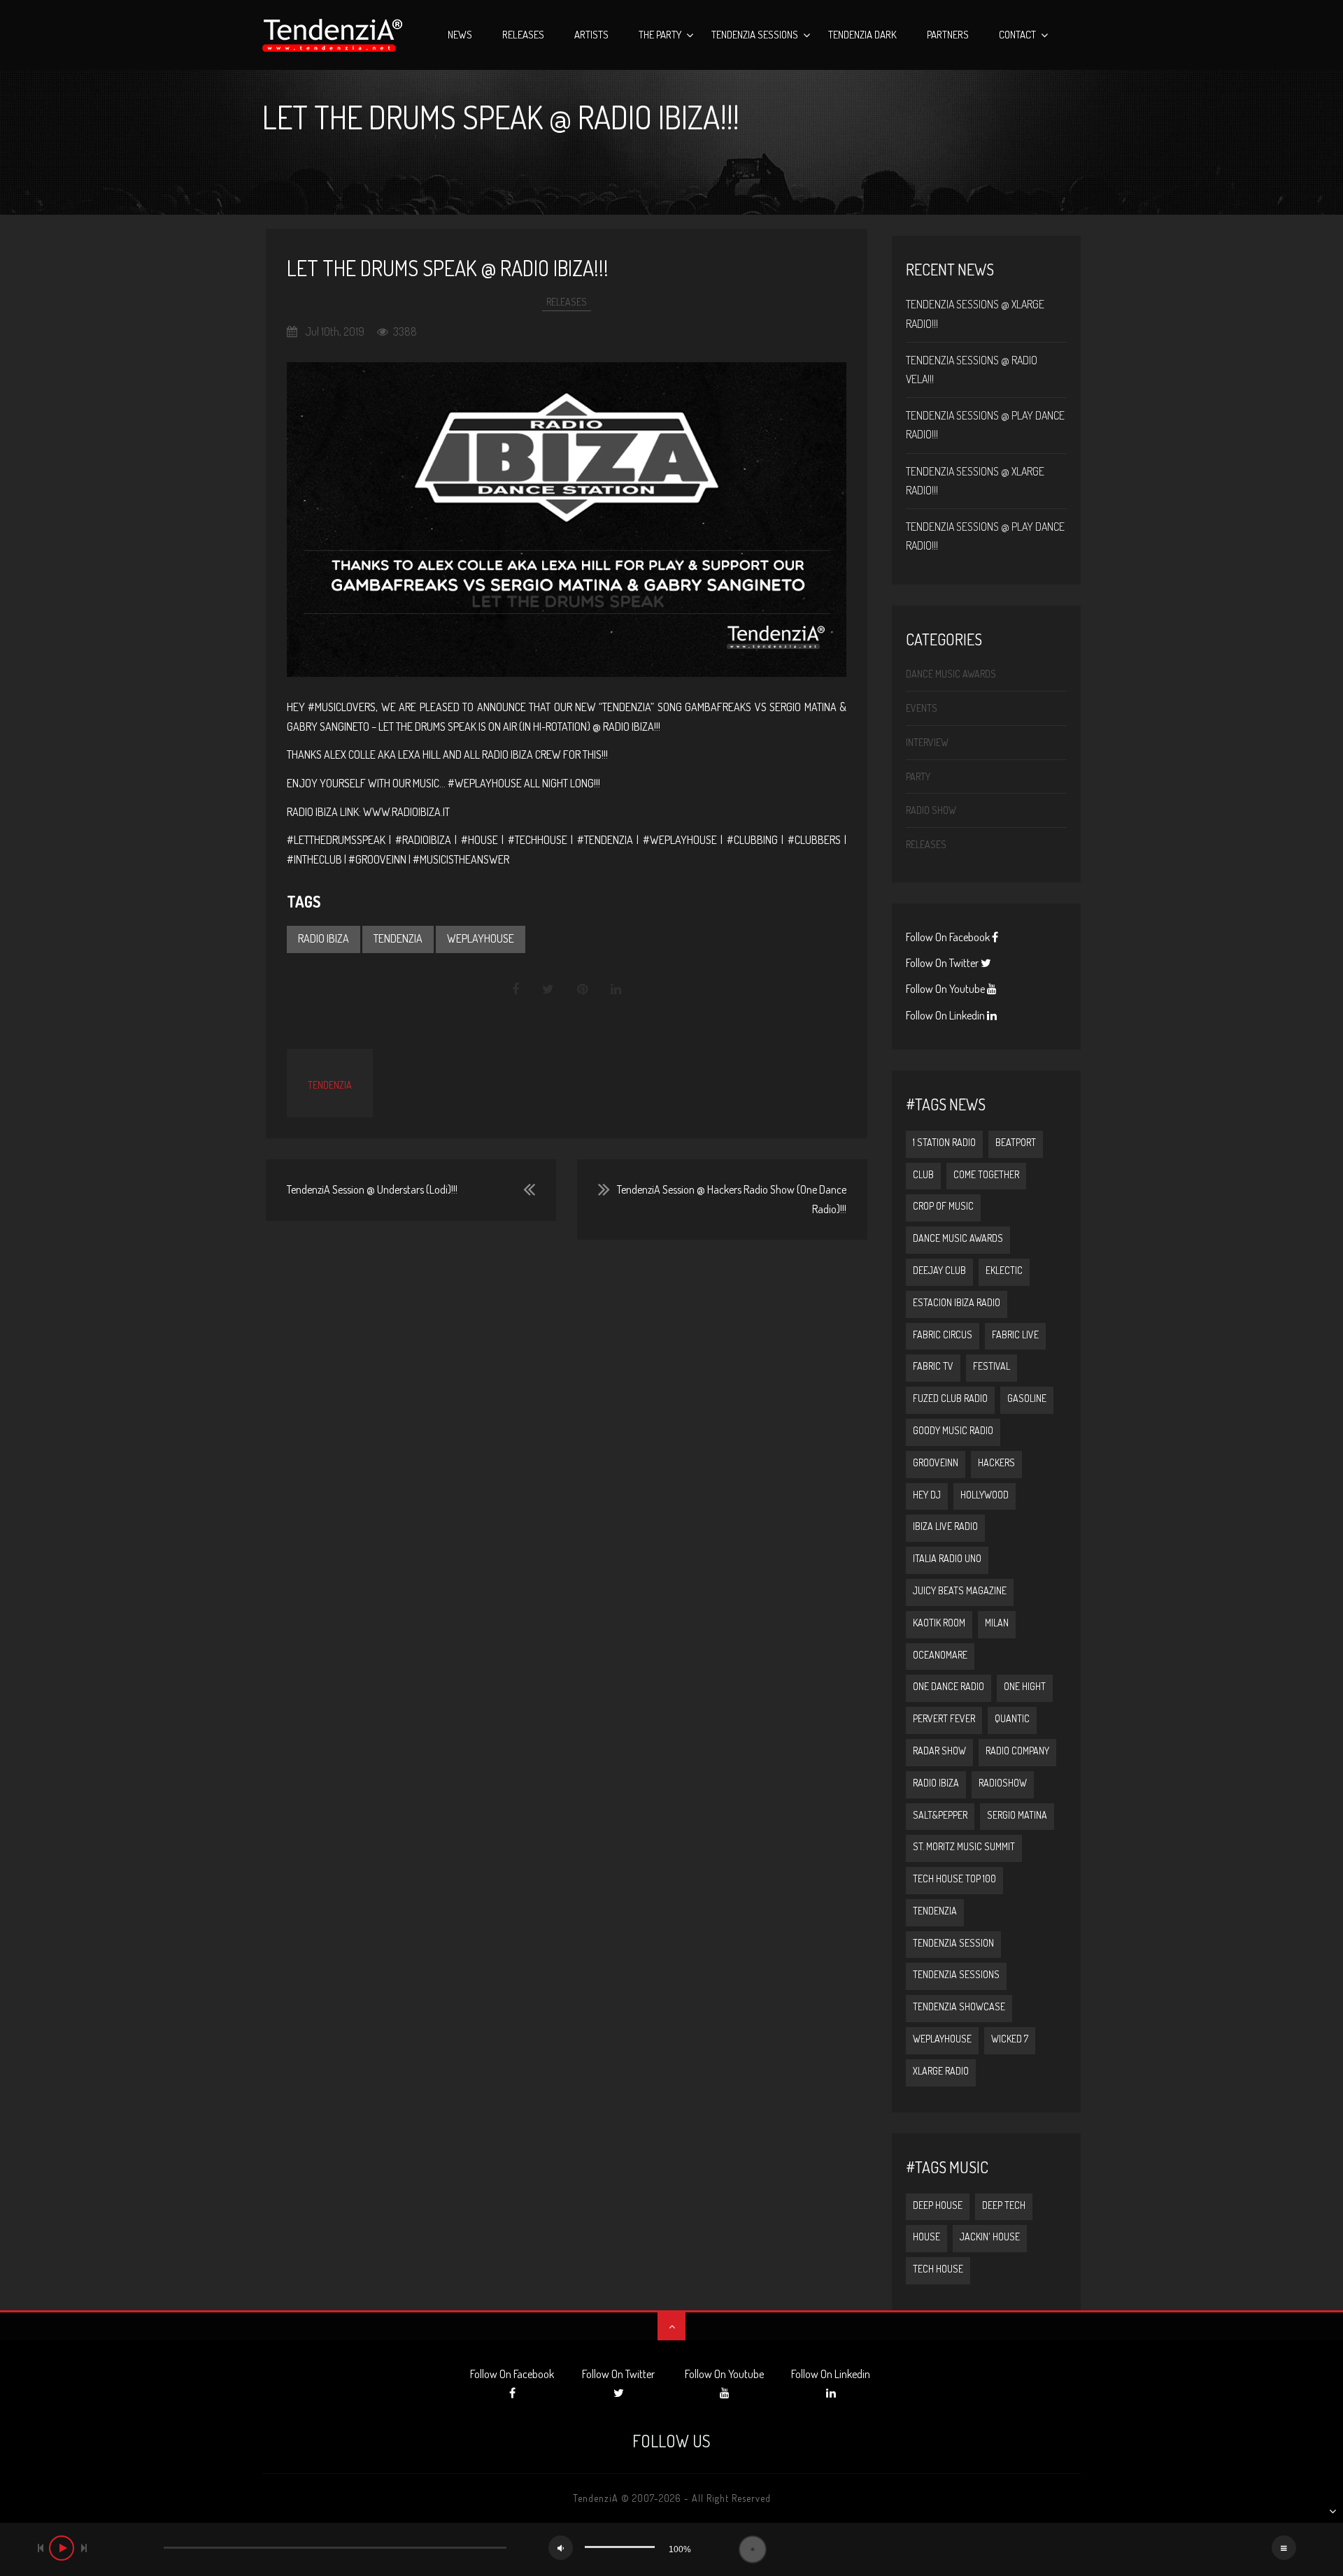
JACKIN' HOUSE (990, 2237)
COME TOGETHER (986, 1174)
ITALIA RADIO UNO (947, 1558)
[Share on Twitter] (548, 989)
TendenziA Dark (862, 35)
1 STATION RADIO (944, 1142)
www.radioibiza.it (406, 812)
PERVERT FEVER (944, 1718)
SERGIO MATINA (1017, 1815)
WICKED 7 (1010, 2039)
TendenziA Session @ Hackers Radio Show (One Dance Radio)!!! (732, 1199)
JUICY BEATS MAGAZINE (960, 1590)
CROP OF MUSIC (943, 1206)
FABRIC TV (933, 1366)
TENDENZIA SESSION (953, 1943)
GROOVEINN (936, 1462)
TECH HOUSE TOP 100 (954, 1879)
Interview (927, 742)
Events (922, 708)
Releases (523, 35)
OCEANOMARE (940, 1655)
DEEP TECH (1004, 2205)
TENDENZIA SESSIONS (956, 1974)
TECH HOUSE (938, 2269)
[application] (671, 2549)
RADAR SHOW (939, 1751)
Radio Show (931, 810)
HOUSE (926, 2237)
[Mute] (561, 2548)
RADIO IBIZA (324, 938)
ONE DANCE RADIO (948, 1686)
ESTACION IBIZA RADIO (957, 1302)
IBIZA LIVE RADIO (945, 1526)
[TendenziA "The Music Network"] (332, 35)
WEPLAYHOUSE (481, 938)
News (460, 35)
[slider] (620, 2547)
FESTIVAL (992, 1366)
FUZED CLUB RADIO (950, 1398)
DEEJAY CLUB (939, 1270)
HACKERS (996, 1462)
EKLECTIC (1004, 1270)
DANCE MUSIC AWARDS (958, 1238)
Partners (948, 35)
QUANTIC (1012, 1718)
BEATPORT (1016, 1142)
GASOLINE (1027, 1398)
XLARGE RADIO (941, 2071)
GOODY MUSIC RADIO (953, 1430)
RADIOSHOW (1003, 1783)
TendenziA (330, 1085)
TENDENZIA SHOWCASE (959, 2006)
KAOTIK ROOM (939, 1623)
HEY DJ (927, 1495)
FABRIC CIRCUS (943, 1334)
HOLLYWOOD (985, 1495)
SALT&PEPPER (940, 1815)
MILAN (997, 1623)
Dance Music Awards (951, 674)
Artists (591, 35)
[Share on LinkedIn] (616, 989)
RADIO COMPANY (1017, 1751)
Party (918, 777)
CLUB (923, 1174)
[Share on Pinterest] (582, 989)
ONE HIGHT (1025, 1686)
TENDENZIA (398, 938)
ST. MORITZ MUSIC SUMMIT (964, 1846)
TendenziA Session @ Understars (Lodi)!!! (372, 1189)
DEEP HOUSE (938, 2205)
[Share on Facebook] (517, 989)
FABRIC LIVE (1015, 1334)
